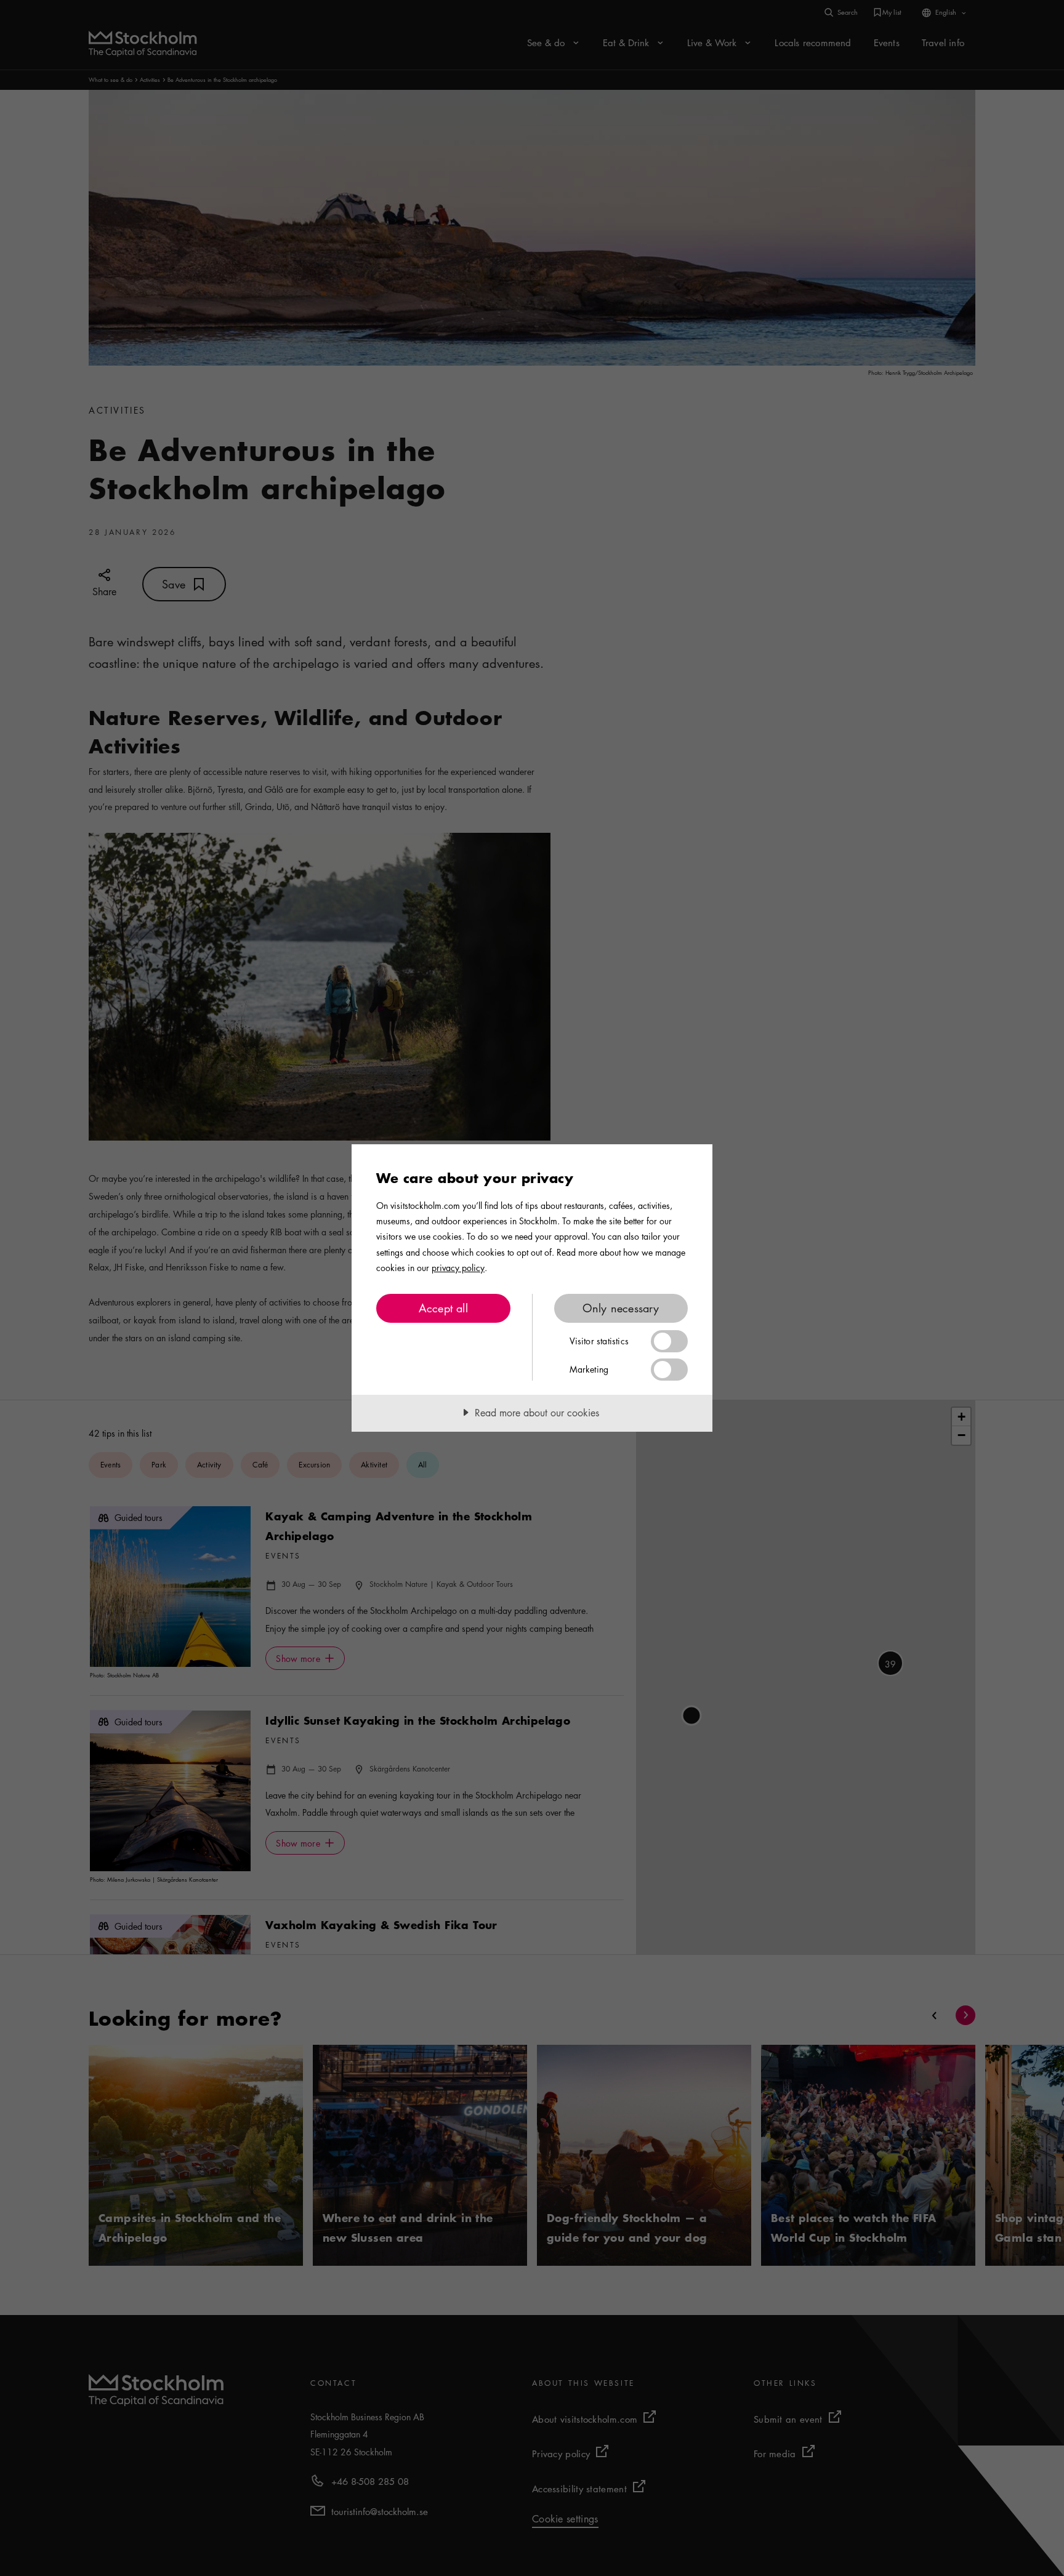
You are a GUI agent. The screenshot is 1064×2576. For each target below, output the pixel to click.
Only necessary (621, 1308)
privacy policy (458, 1267)
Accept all (443, 1308)
